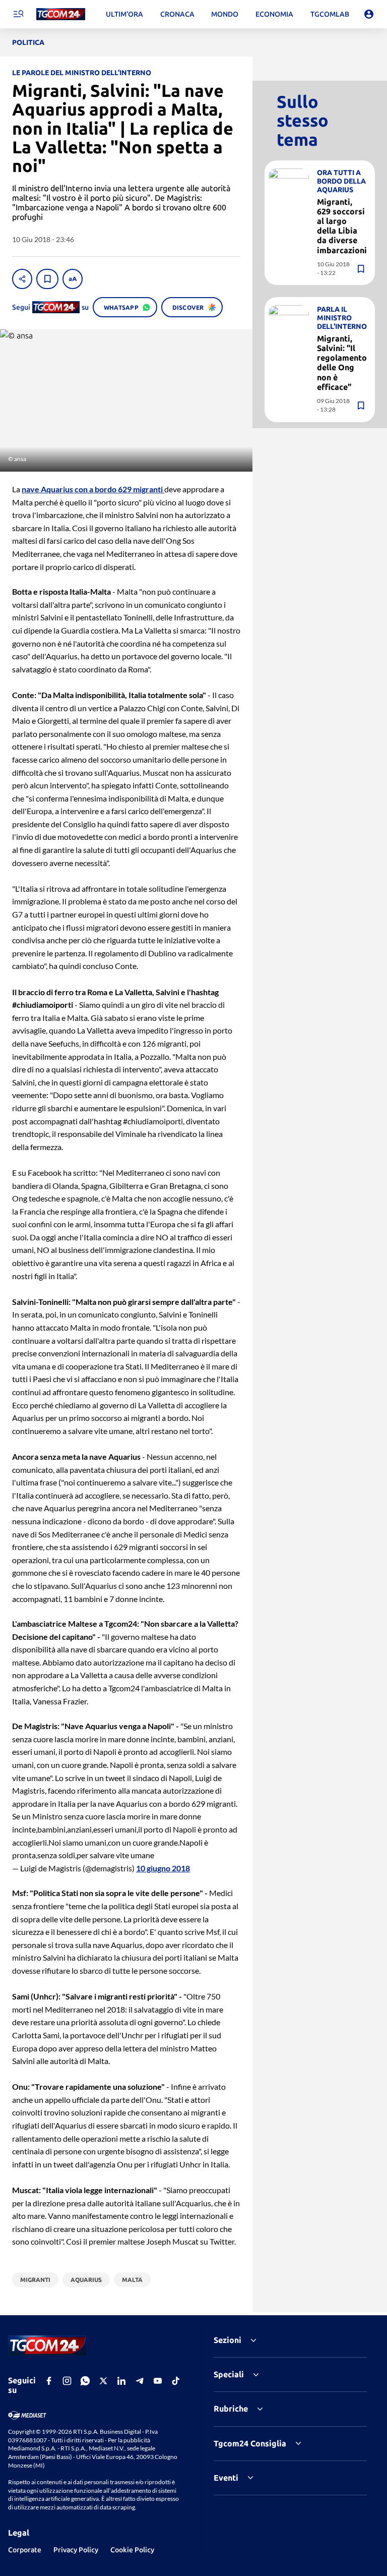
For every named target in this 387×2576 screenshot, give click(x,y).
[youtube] (158, 2381)
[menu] (18, 14)
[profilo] (369, 14)
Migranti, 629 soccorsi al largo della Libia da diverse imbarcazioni (342, 226)
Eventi (226, 2478)
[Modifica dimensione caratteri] (73, 279)
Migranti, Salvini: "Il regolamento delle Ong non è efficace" (342, 363)
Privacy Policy (76, 2550)
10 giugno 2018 (163, 1868)
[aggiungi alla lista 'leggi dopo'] (47, 279)
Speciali (229, 2374)
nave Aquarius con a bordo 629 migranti (93, 489)
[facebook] (49, 2381)
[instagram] (67, 2381)
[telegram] (140, 2381)
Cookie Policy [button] (132, 2550)
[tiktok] (176, 2381)
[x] (103, 2381)
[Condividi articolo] (22, 279)
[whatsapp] (85, 2381)
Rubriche (231, 2409)
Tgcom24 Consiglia (250, 2443)
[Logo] (61, 14)
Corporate (25, 2550)
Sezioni (228, 2340)
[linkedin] (121, 2381)
